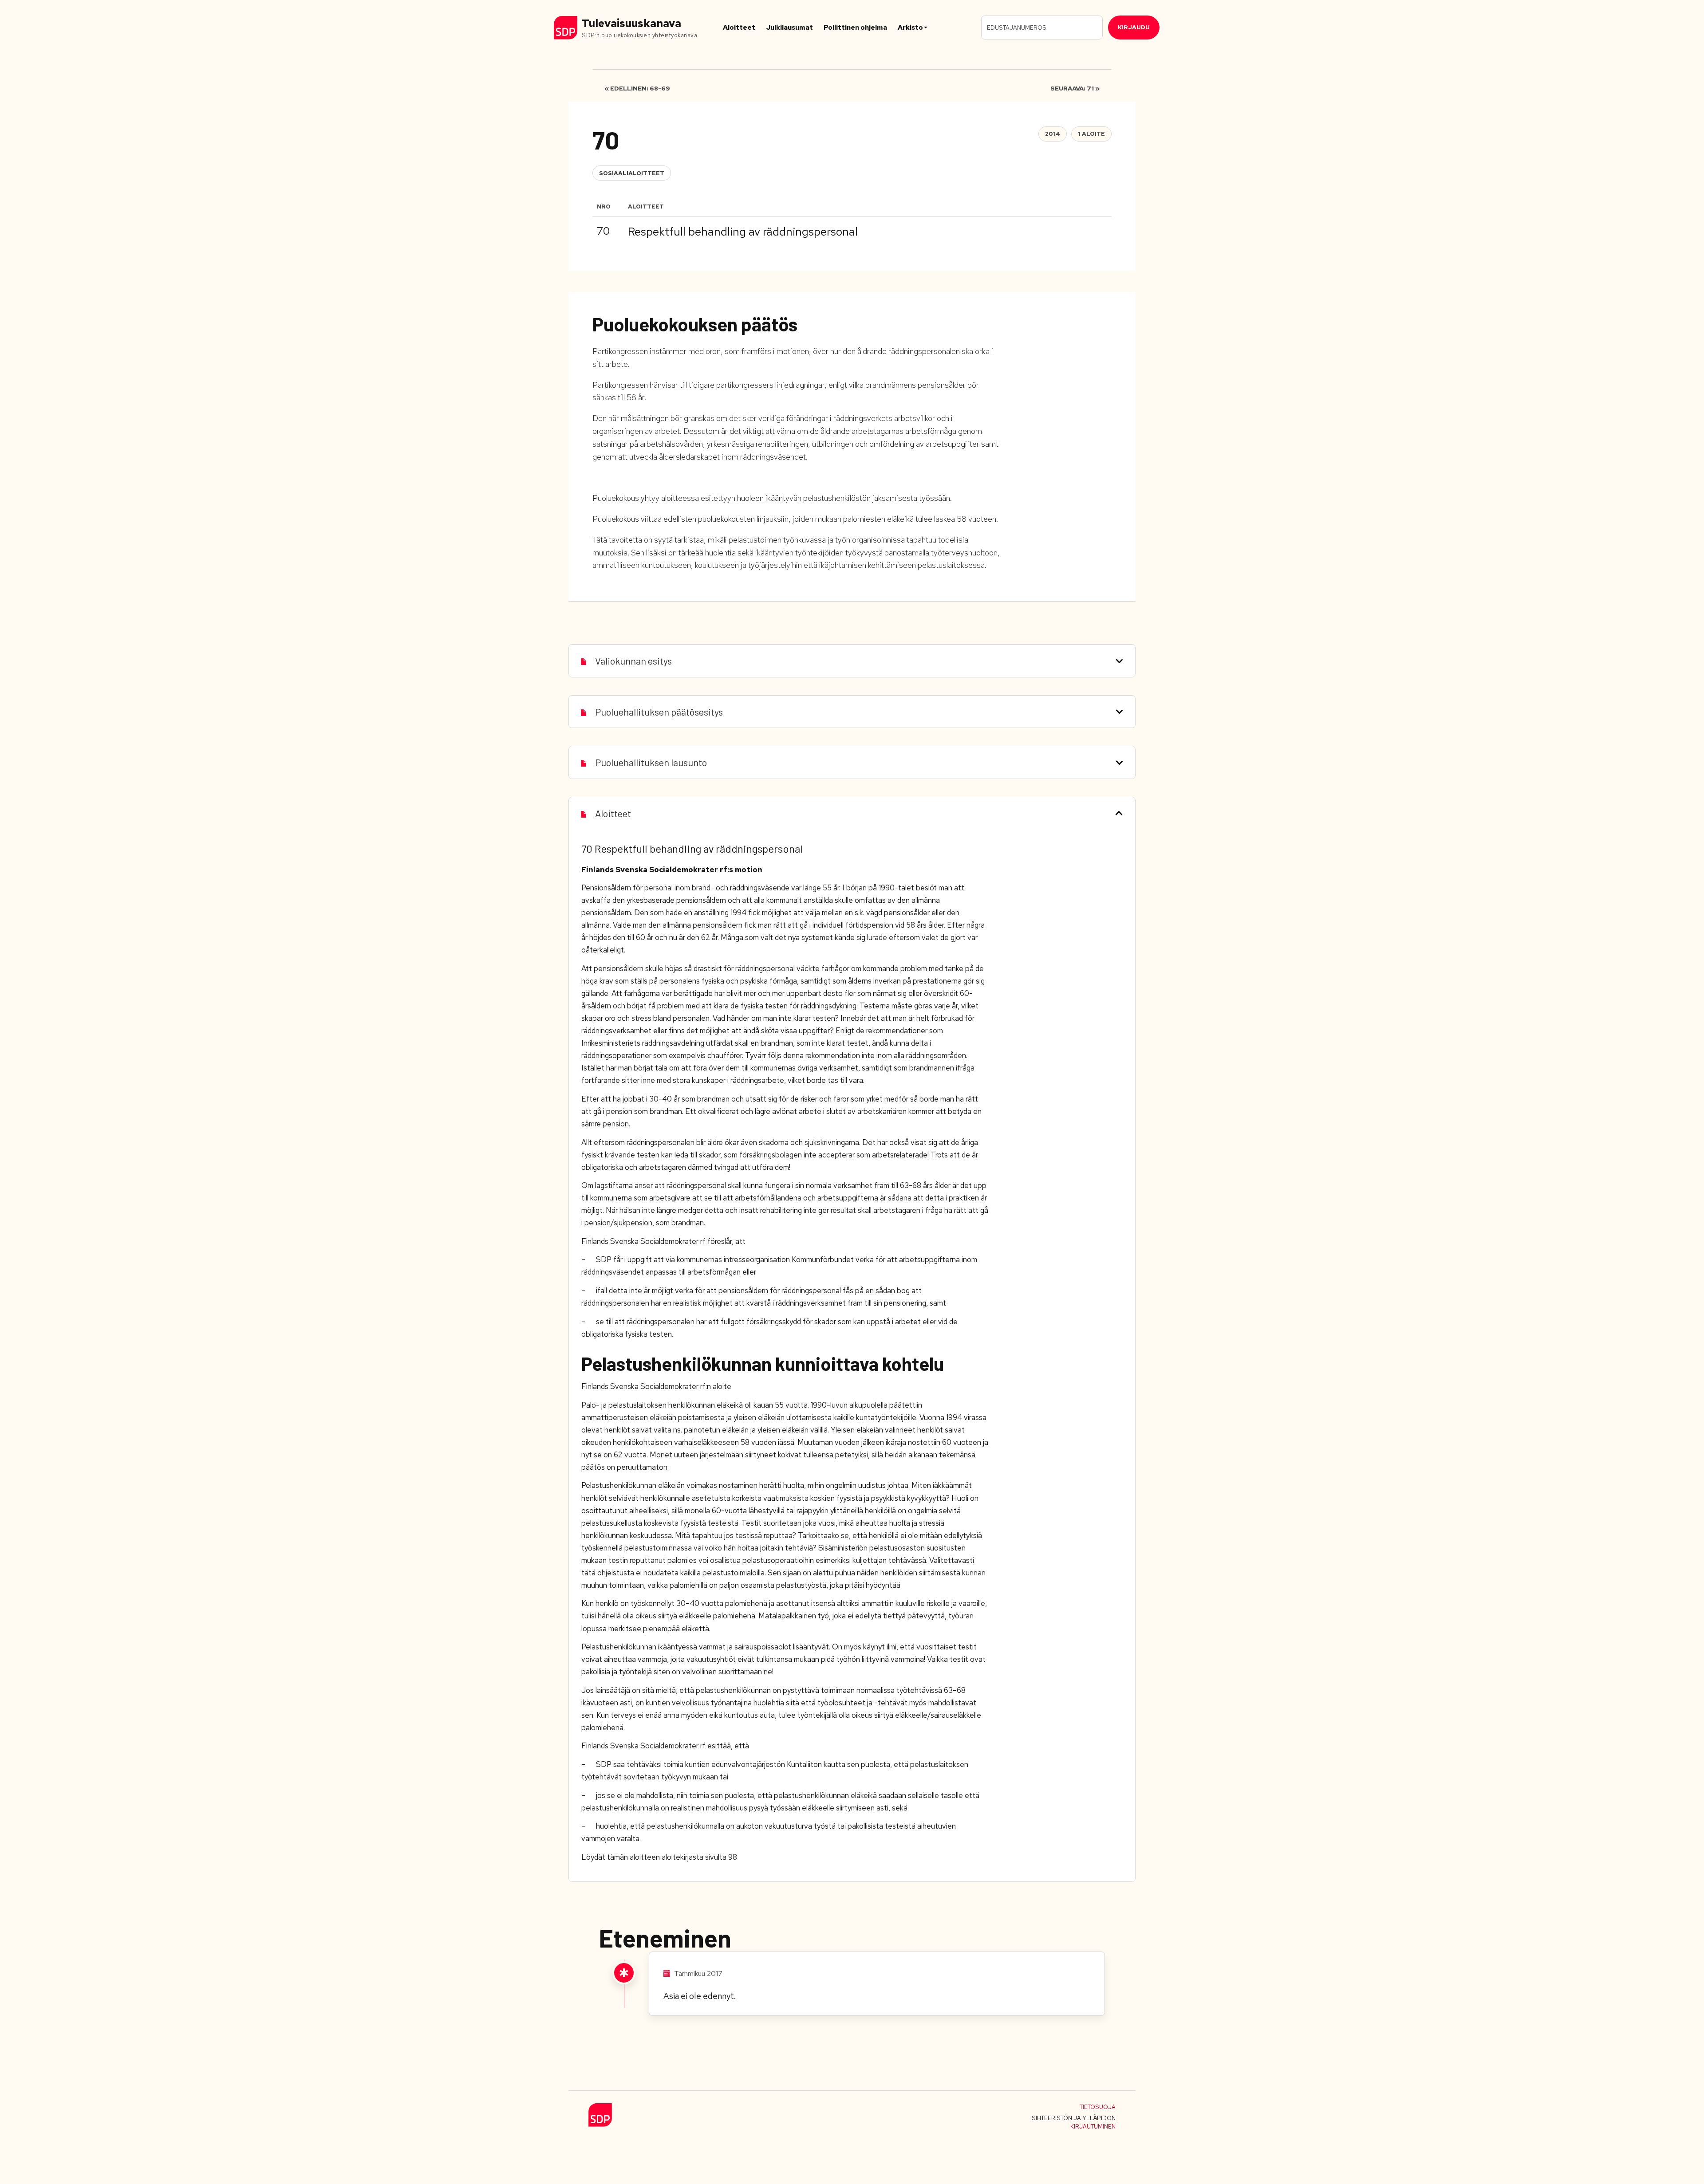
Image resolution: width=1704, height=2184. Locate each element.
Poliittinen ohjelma (855, 28)
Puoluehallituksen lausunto (651, 762)
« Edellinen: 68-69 (637, 88)
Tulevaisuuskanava (631, 23)
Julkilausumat (789, 28)
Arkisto (910, 28)
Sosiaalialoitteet (632, 173)
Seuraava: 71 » (1075, 88)
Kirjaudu (1134, 27)
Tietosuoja (1098, 2107)
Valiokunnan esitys (633, 661)
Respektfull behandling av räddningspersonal (743, 232)
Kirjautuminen (1093, 2127)
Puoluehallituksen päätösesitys (659, 712)
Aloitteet (739, 28)
